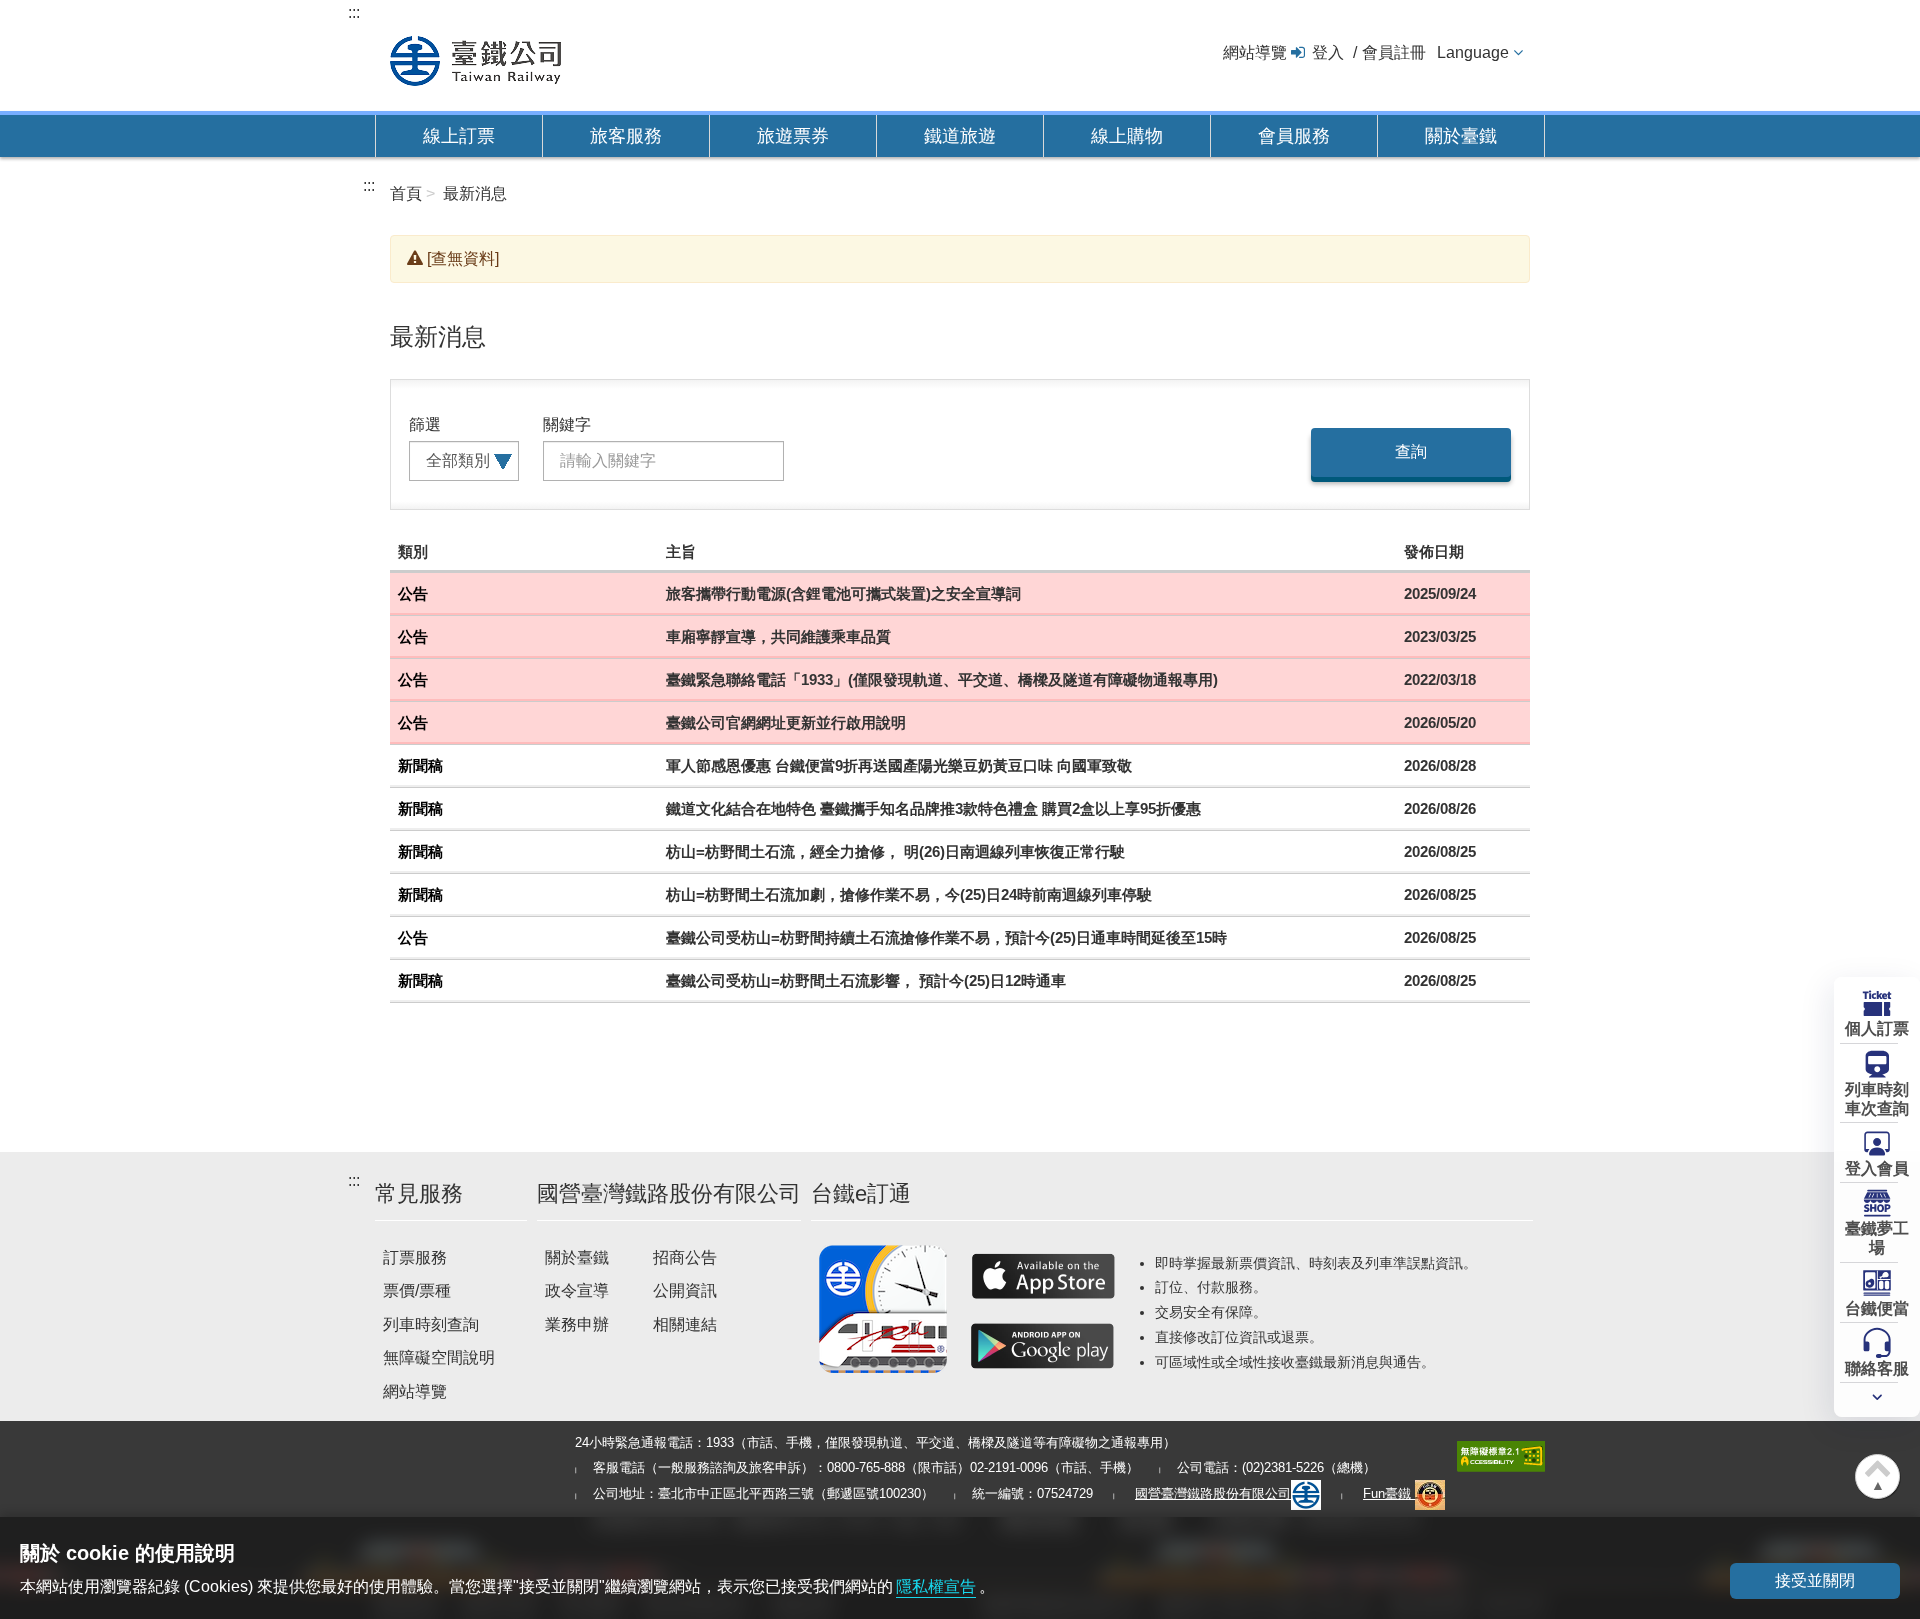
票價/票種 (417, 1290)
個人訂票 (1877, 1028)
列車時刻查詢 (431, 1324)
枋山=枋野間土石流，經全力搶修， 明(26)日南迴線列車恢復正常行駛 (895, 851)
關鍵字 (567, 424)
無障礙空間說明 (439, 1357)
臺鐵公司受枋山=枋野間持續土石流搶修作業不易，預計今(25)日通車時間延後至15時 (946, 937)
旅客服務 (626, 136)
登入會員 (1877, 1168)
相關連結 (685, 1324)
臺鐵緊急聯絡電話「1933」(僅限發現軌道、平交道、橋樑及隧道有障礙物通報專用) (942, 679)
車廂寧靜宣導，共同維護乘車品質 (778, 636)
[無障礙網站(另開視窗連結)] (1501, 1454)
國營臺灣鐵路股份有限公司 (1213, 1493)
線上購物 (1127, 136)
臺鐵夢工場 (1877, 1238)
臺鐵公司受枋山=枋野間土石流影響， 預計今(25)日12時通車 (866, 980)
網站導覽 (1255, 52)
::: (354, 12)
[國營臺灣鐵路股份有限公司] (475, 58)
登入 (1328, 52)
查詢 (1411, 451)
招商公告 (685, 1257)
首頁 (406, 193)
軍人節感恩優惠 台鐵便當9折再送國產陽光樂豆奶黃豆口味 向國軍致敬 (899, 765)
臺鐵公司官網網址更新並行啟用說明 (786, 722)
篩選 (425, 424)
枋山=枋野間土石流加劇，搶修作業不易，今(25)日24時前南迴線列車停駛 (909, 894)
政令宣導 (577, 1290)
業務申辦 (577, 1324)
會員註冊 (1394, 52)
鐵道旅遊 (960, 136)
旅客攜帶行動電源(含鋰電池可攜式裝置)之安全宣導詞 (843, 593)
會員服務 (1294, 136)
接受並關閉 (1815, 1580)
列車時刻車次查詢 (1877, 1099)
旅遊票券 (793, 136)
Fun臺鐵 (1389, 1493)
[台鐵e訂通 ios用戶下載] (1043, 1276)
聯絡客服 (1877, 1368)
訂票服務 (415, 1257)
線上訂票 (459, 136)
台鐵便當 (1877, 1308)
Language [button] (1473, 52)
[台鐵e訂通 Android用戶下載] (1043, 1346)
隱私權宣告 (936, 1586)
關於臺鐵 (1461, 136)
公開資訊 (685, 1290)
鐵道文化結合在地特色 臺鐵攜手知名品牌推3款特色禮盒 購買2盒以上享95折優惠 (933, 808)
